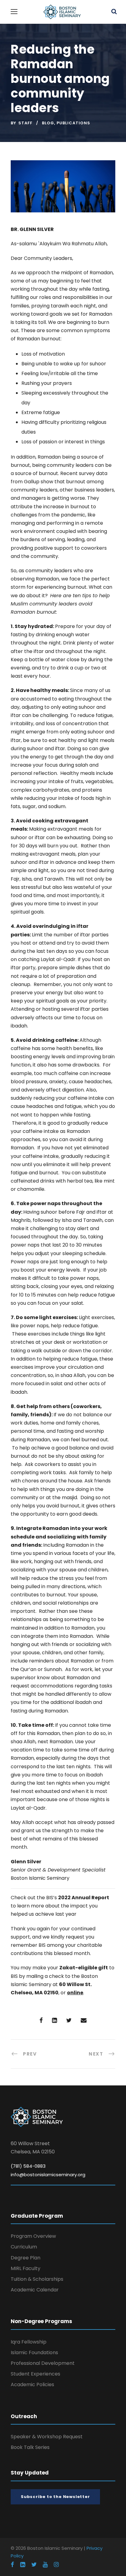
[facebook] (12, 2565)
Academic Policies (32, 2384)
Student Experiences (35, 2374)
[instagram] (56, 2565)
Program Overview (33, 2236)
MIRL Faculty (26, 2268)
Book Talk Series (30, 2447)
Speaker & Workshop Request (47, 2437)
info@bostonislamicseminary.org (48, 2175)
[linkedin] (23, 2565)
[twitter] (34, 2565)
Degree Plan (26, 2258)
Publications (73, 123)
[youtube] (45, 2565)
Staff (25, 123)
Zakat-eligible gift (84, 1968)
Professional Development (43, 2363)
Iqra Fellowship (29, 2342)
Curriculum (24, 2247)
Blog (48, 123)
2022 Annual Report (84, 1898)
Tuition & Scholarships (37, 2279)
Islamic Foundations (34, 2352)
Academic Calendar (35, 2290)
